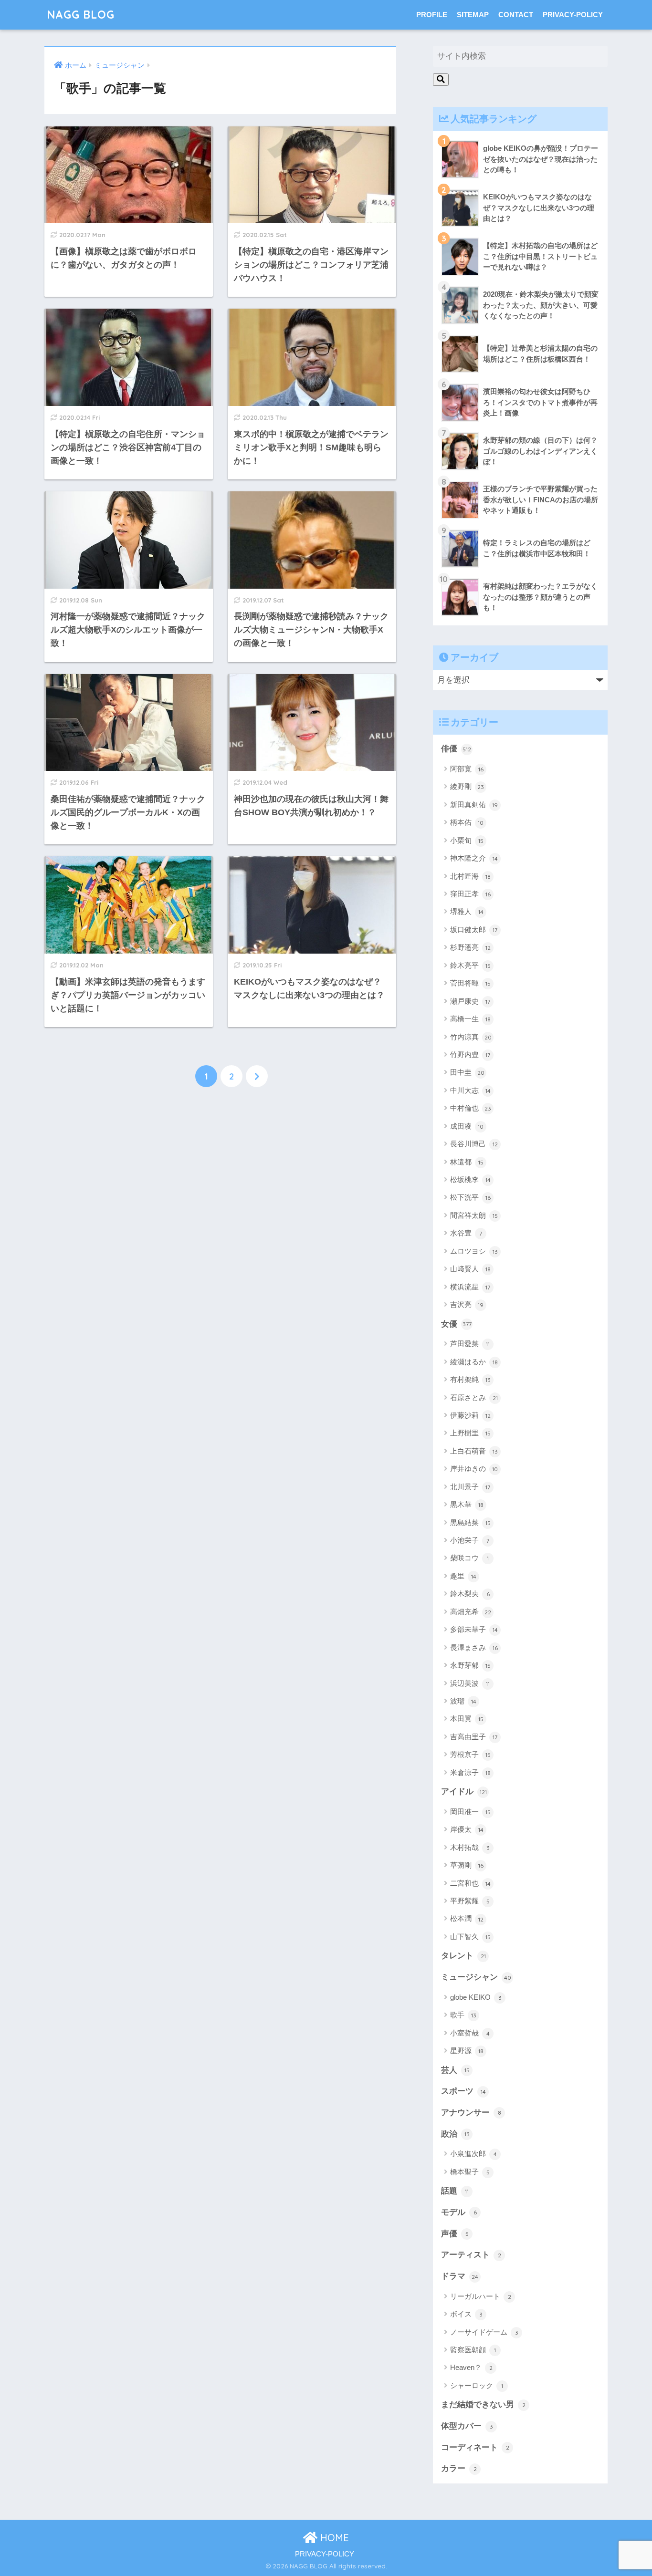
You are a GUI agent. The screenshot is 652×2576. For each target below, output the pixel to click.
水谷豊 (466, 1233)
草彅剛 (467, 1865)
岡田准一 (470, 1812)
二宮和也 (470, 1883)
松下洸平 (470, 1197)
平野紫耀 (470, 1901)
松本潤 (467, 1918)
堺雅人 (467, 911)
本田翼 (467, 1719)
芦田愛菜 (470, 1344)
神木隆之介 (474, 858)
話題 (455, 2191)
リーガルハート (481, 2296)
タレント (463, 1956)
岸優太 (467, 1829)
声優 (455, 2234)
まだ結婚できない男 (483, 2405)
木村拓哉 (470, 1847)
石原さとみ (474, 1397)
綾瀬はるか (474, 1362)
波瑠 (463, 1701)
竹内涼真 (471, 1037)
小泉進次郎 (473, 2154)
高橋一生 (470, 1019)
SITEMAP (473, 15)
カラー (459, 2468)
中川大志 (470, 1090)
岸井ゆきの (474, 1469)
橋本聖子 (470, 2172)
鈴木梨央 (470, 1594)
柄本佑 (467, 822)
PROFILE (432, 15)
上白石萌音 (474, 1451)
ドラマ (460, 2276)
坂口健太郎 (474, 930)
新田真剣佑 (474, 805)
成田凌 (467, 1126)
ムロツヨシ (474, 1251)
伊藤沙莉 (470, 1415)
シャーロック (477, 2385)
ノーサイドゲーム (484, 2332)
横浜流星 (470, 1287)
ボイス (466, 2314)
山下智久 (470, 1937)
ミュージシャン (476, 1977)
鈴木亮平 (470, 965)
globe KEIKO (476, 1997)
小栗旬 (467, 840)
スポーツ (463, 2091)
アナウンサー (471, 2113)
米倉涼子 (470, 1772)
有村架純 (470, 1379)
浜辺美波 (470, 1683)
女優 (456, 1324)
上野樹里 (470, 1433)
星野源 (467, 2051)
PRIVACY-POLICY (573, 15)
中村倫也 (471, 1108)
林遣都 (467, 1162)
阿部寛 (467, 769)
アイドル (464, 1792)
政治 (455, 2134)
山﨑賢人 (470, 1269)
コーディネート (475, 2447)
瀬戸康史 (470, 1001)
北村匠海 (470, 876)
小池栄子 (470, 1540)
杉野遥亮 (470, 947)
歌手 (463, 2015)
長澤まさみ (474, 1647)
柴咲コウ (469, 1558)
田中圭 (467, 1072)
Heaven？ (471, 2367)
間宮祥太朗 (474, 1215)
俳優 (456, 749)
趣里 (463, 1576)
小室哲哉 (470, 2033)
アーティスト (471, 2255)
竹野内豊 (470, 1054)
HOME (333, 2538)
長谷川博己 (474, 1144)
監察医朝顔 (473, 2350)
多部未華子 (474, 1629)
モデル (459, 2212)
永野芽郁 (470, 1665)
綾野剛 (467, 786)
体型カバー (467, 2426)
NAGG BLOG (81, 15)
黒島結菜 (470, 1522)
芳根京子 (470, 1754)
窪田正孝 (470, 894)
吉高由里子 (474, 1737)
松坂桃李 (470, 1179)
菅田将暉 (470, 983)
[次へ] (257, 1076)
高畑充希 (471, 1612)
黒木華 (467, 1504)
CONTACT (516, 15)
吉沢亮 (467, 1304)
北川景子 (470, 1487)
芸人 (455, 2070)
